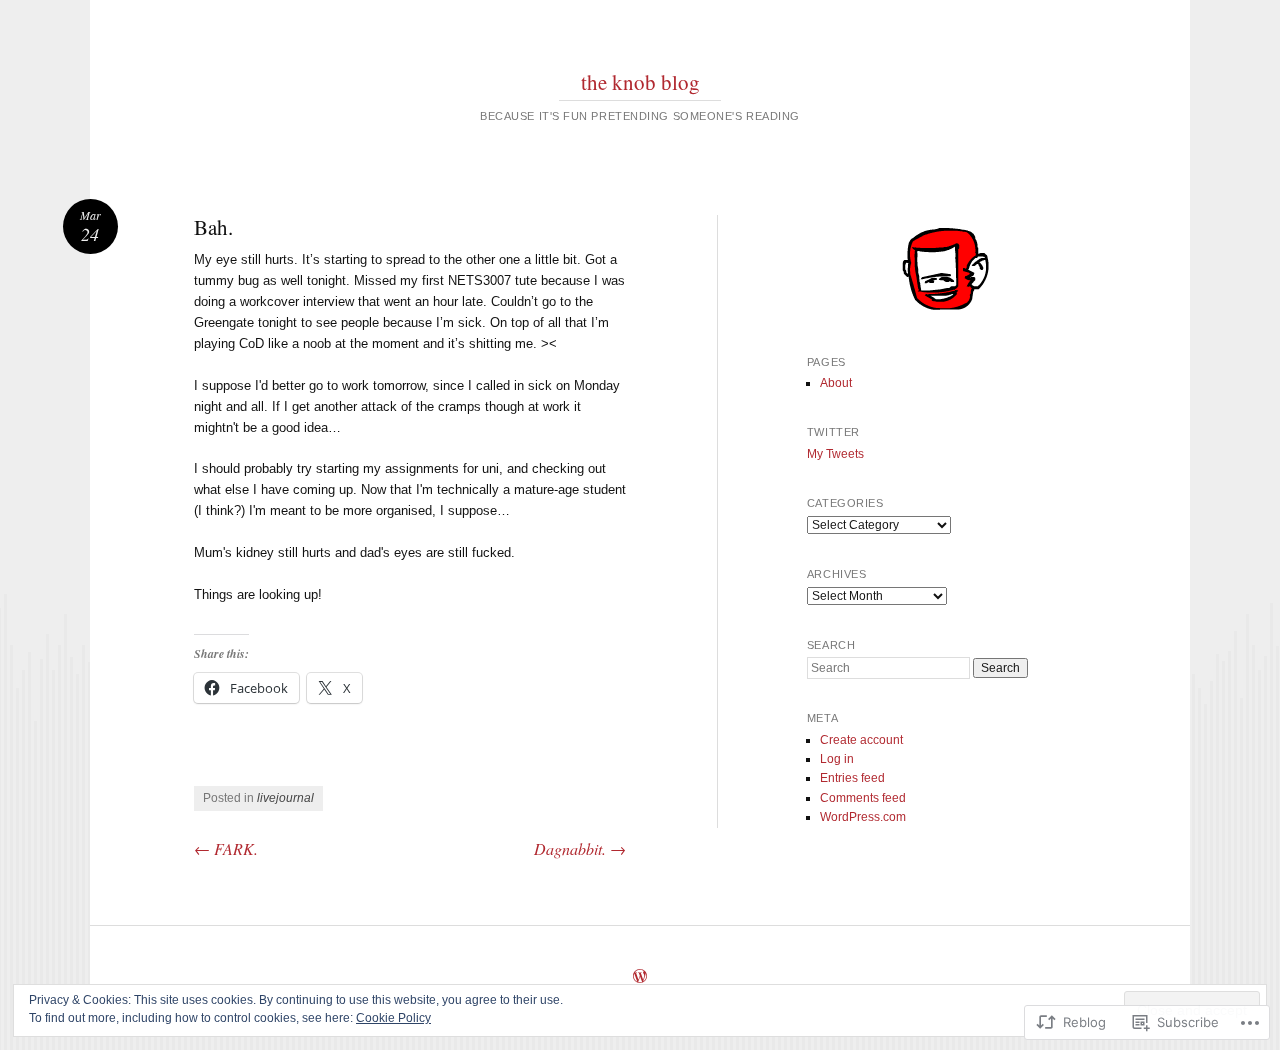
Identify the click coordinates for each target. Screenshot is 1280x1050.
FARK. (226, 848)
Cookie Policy (393, 1018)
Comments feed (863, 798)
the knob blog (640, 82)
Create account (861, 740)
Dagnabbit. (580, 848)
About (836, 383)
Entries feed (852, 778)
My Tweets (835, 454)
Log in (837, 759)
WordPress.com (863, 817)
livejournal (285, 798)
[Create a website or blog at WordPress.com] (640, 978)
